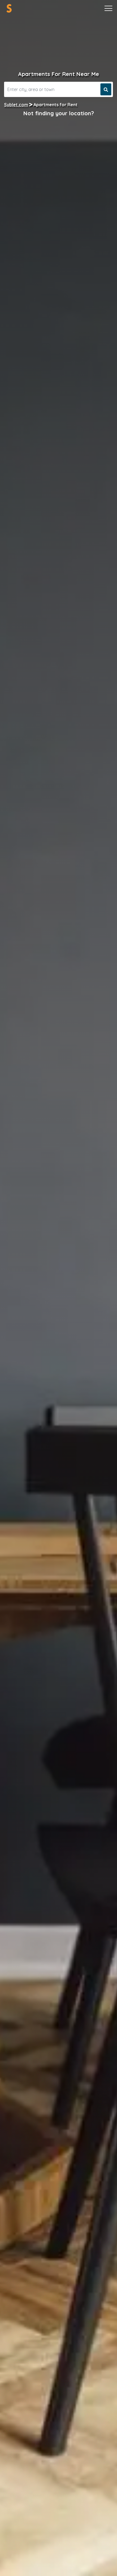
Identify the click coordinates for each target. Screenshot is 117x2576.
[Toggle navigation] (108, 8)
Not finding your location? (59, 113)
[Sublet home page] (9, 8)
